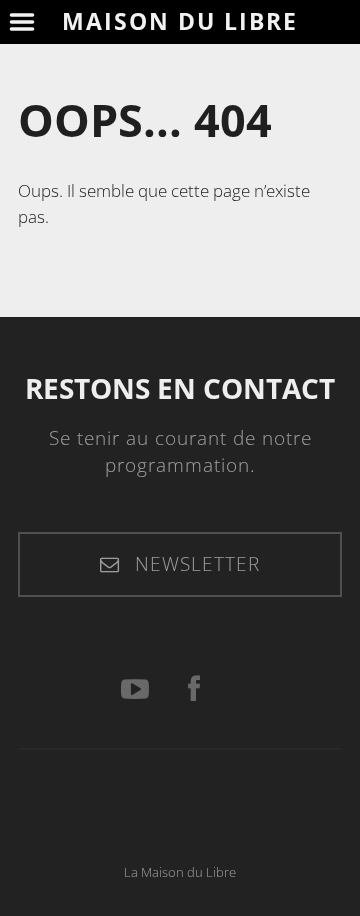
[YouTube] (135, 690)
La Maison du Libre (180, 872)
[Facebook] (194, 690)
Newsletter (194, 564)
